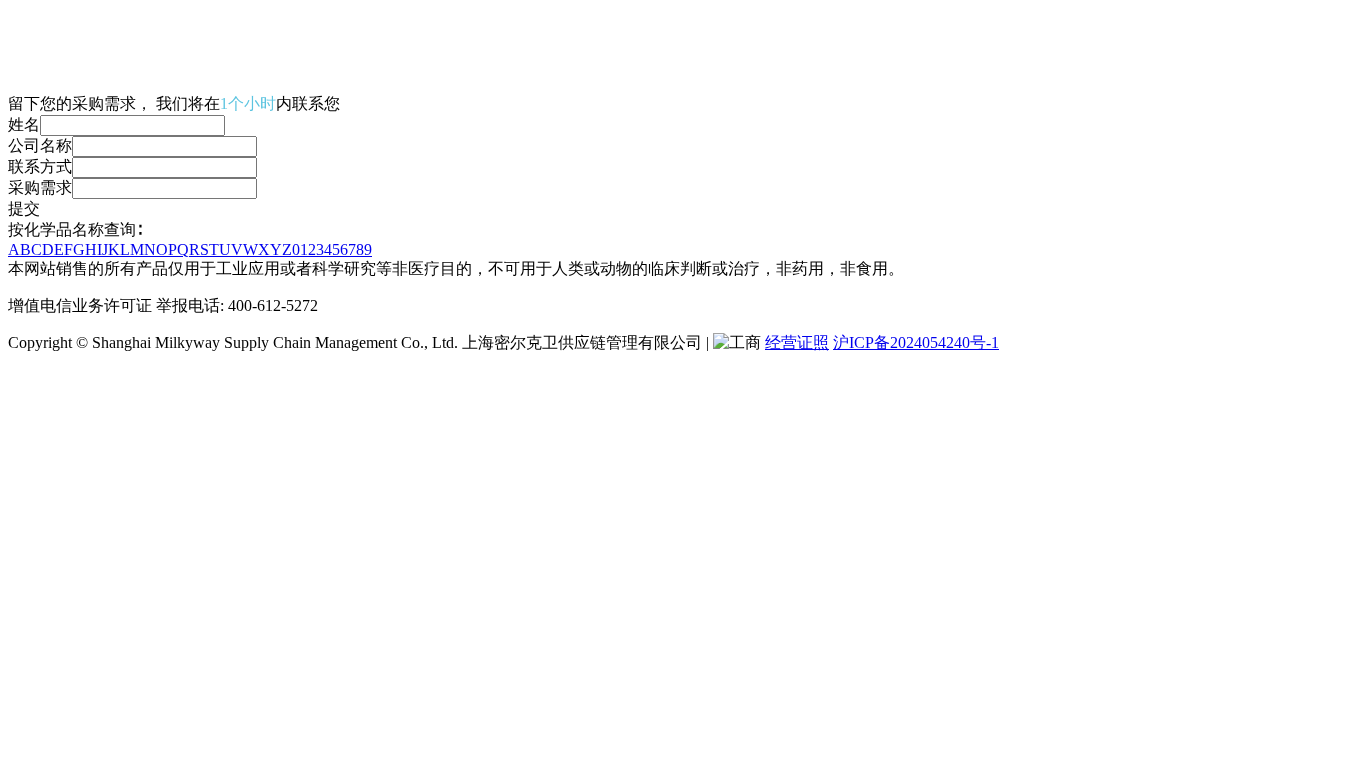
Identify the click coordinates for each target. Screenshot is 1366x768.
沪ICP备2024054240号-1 (916, 342)
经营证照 (797, 342)
